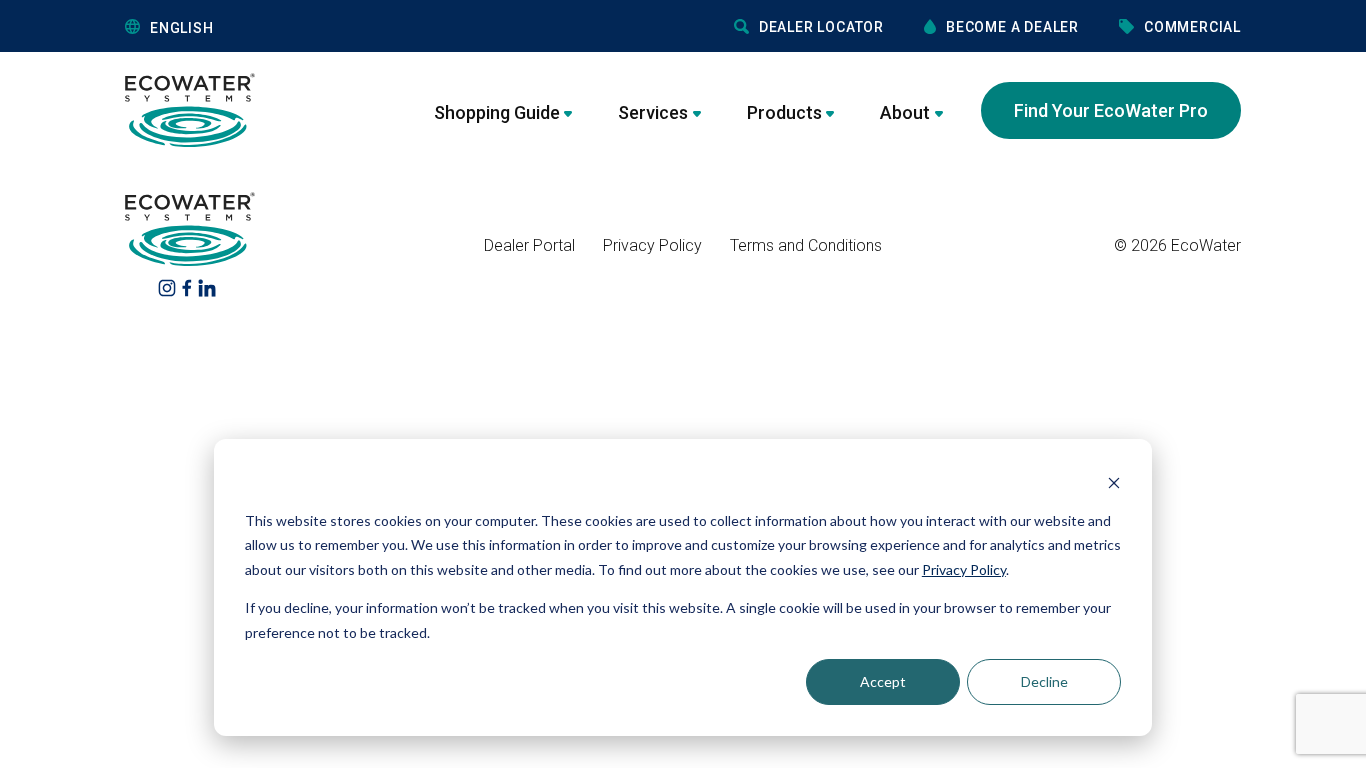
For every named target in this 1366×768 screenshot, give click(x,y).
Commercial (1192, 27)
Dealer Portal (529, 245)
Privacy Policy (964, 569)
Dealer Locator (821, 27)
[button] (277, 27)
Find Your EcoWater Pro (1111, 110)
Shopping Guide (497, 112)
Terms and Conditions (806, 245)
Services (653, 112)
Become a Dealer (1012, 27)
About (905, 112)
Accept (883, 681)
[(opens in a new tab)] (167, 286)
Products (784, 112)
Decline (1044, 681)
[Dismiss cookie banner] (1114, 482)
